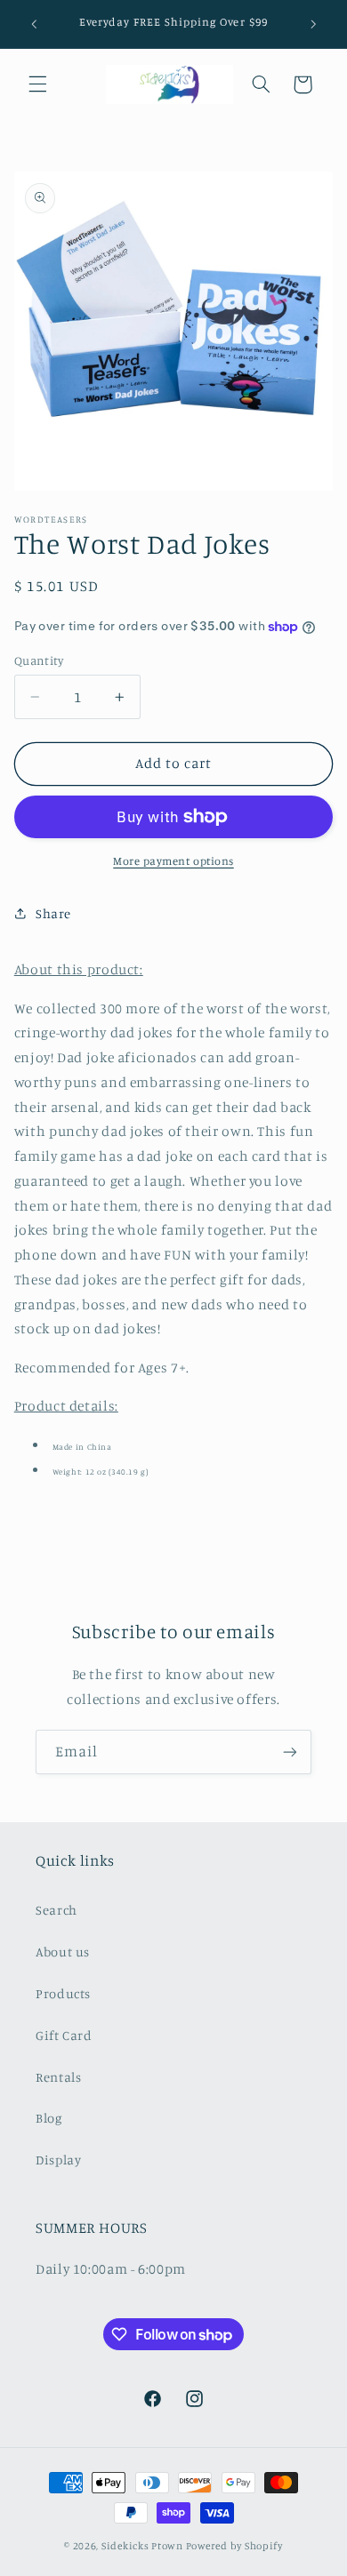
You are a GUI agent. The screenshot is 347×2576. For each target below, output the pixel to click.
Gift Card (64, 2035)
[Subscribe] (290, 1752)
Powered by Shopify (234, 2546)
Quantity (39, 660)
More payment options (173, 861)
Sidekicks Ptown (142, 2546)
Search (56, 1910)
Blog (49, 2118)
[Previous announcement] (34, 24)
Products (63, 1993)
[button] (37, 84)
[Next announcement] (313, 24)
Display (58, 2160)
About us (63, 1952)
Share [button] (53, 913)
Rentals (58, 2077)
